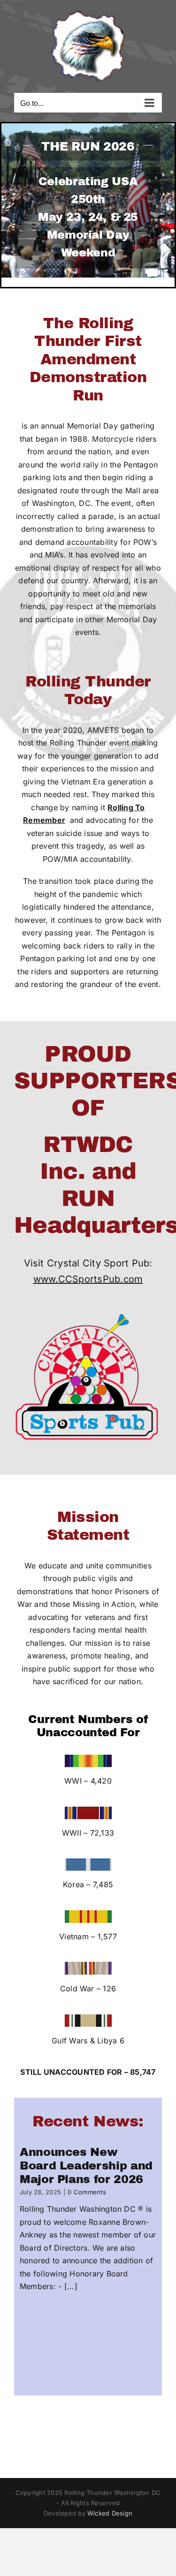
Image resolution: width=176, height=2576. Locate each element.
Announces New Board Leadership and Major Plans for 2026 (86, 2166)
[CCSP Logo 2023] (88, 1310)
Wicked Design (110, 2513)
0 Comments (87, 2192)
